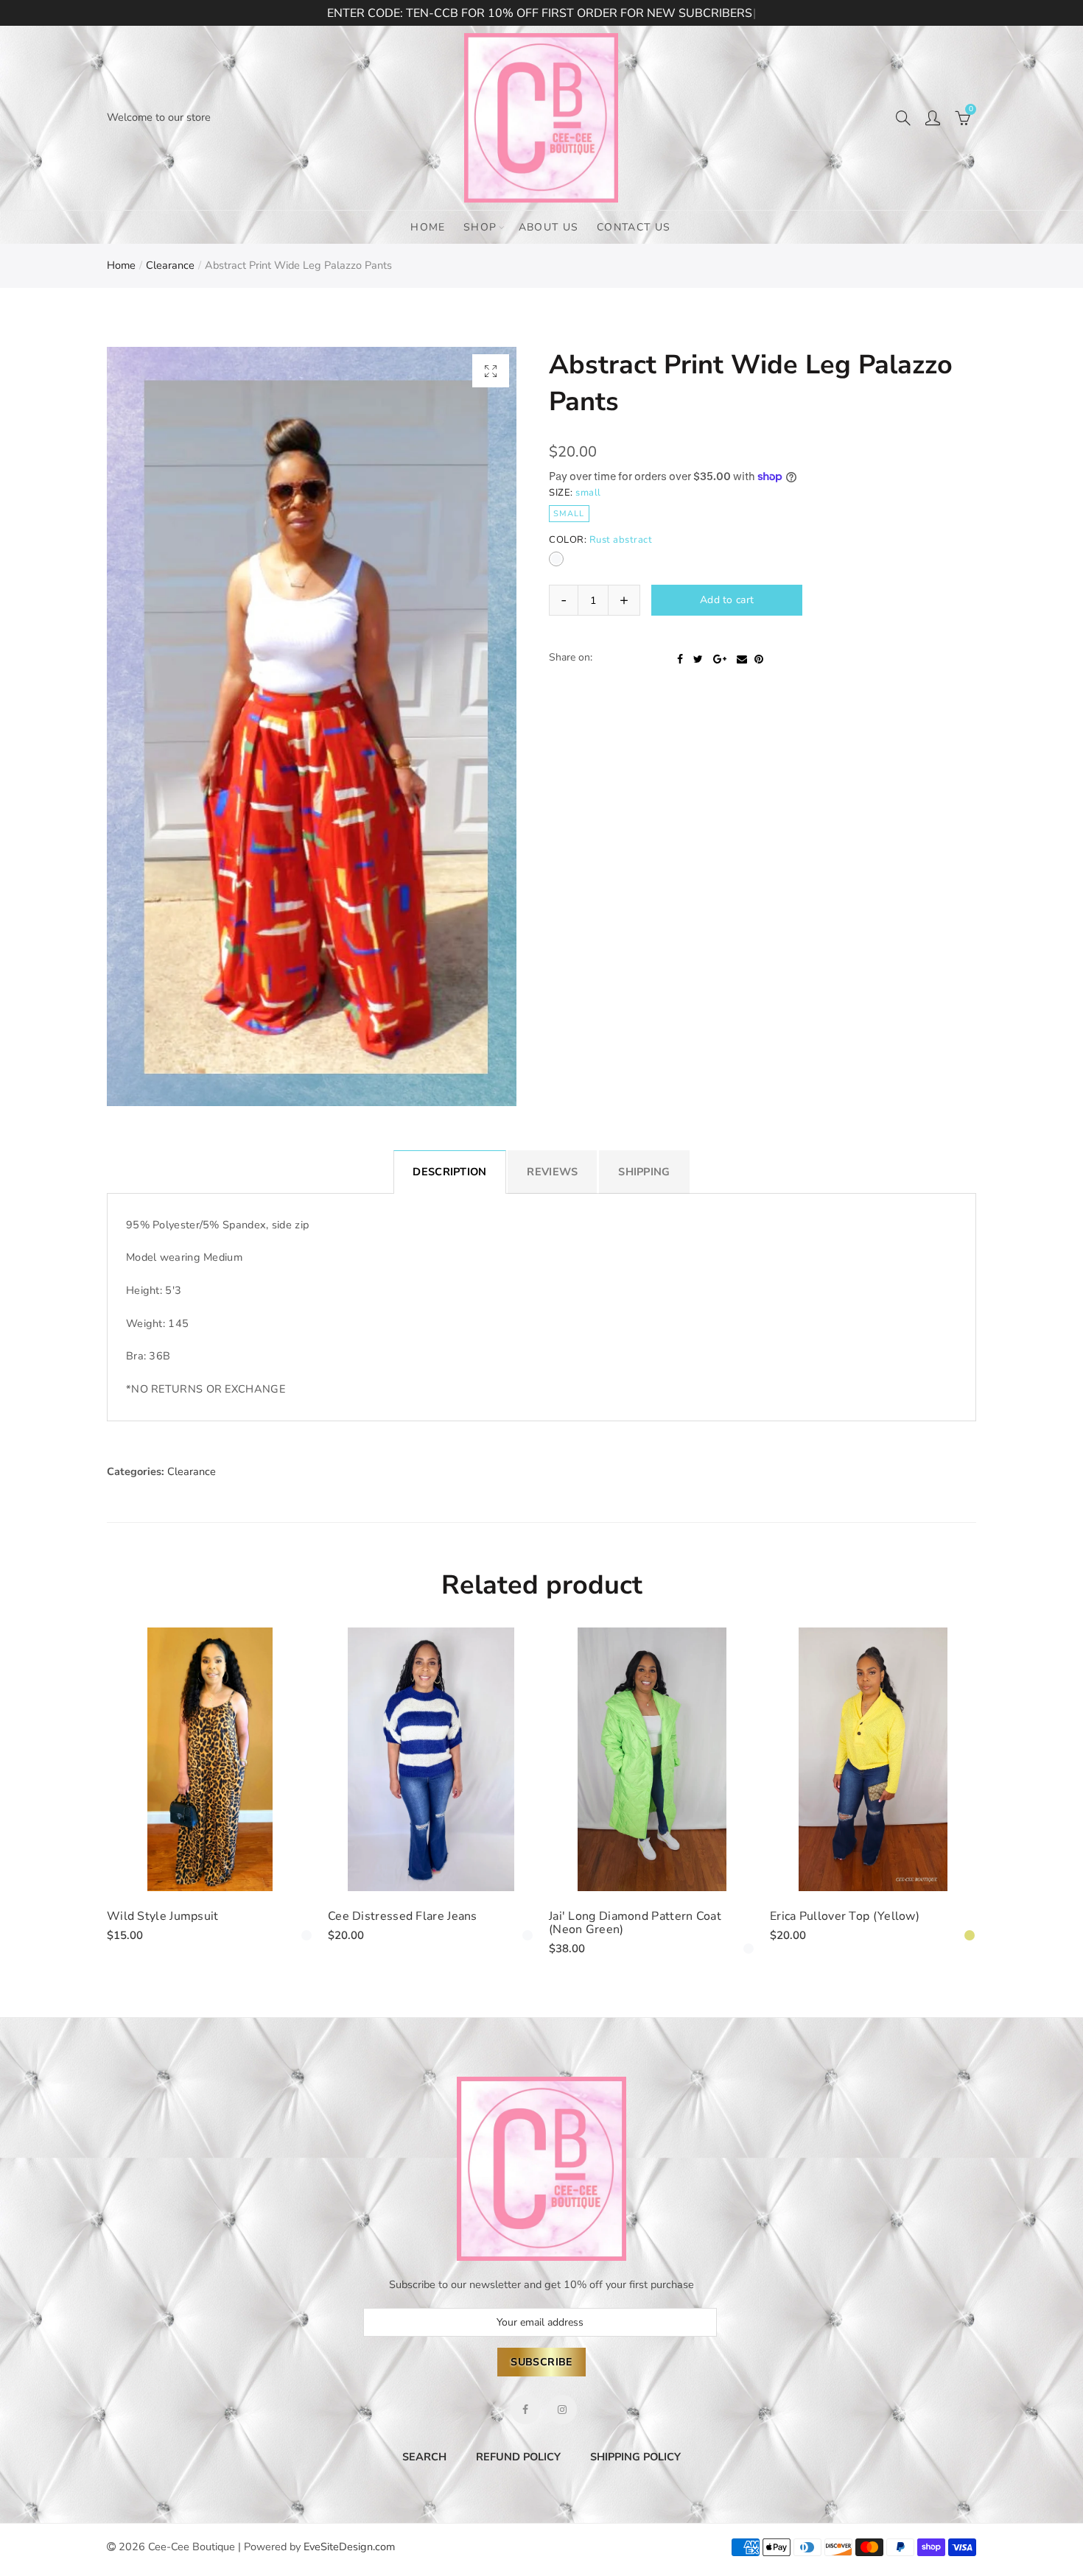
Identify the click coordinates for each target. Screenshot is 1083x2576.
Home (428, 227)
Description (449, 1172)
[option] (312, 726)
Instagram (562, 2410)
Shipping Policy (635, 2457)
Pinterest (759, 689)
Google (720, 689)
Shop (480, 227)
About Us (549, 227)
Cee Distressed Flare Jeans (403, 1916)
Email (742, 689)
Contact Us (634, 227)
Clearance (170, 265)
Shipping (644, 1172)
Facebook (680, 689)
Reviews (552, 1172)
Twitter (698, 689)
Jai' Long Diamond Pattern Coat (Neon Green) (635, 1923)
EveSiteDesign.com (349, 2547)
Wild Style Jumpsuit (163, 1916)
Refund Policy (518, 2457)
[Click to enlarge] (491, 371)
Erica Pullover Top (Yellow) (845, 1916)
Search (424, 2457)
